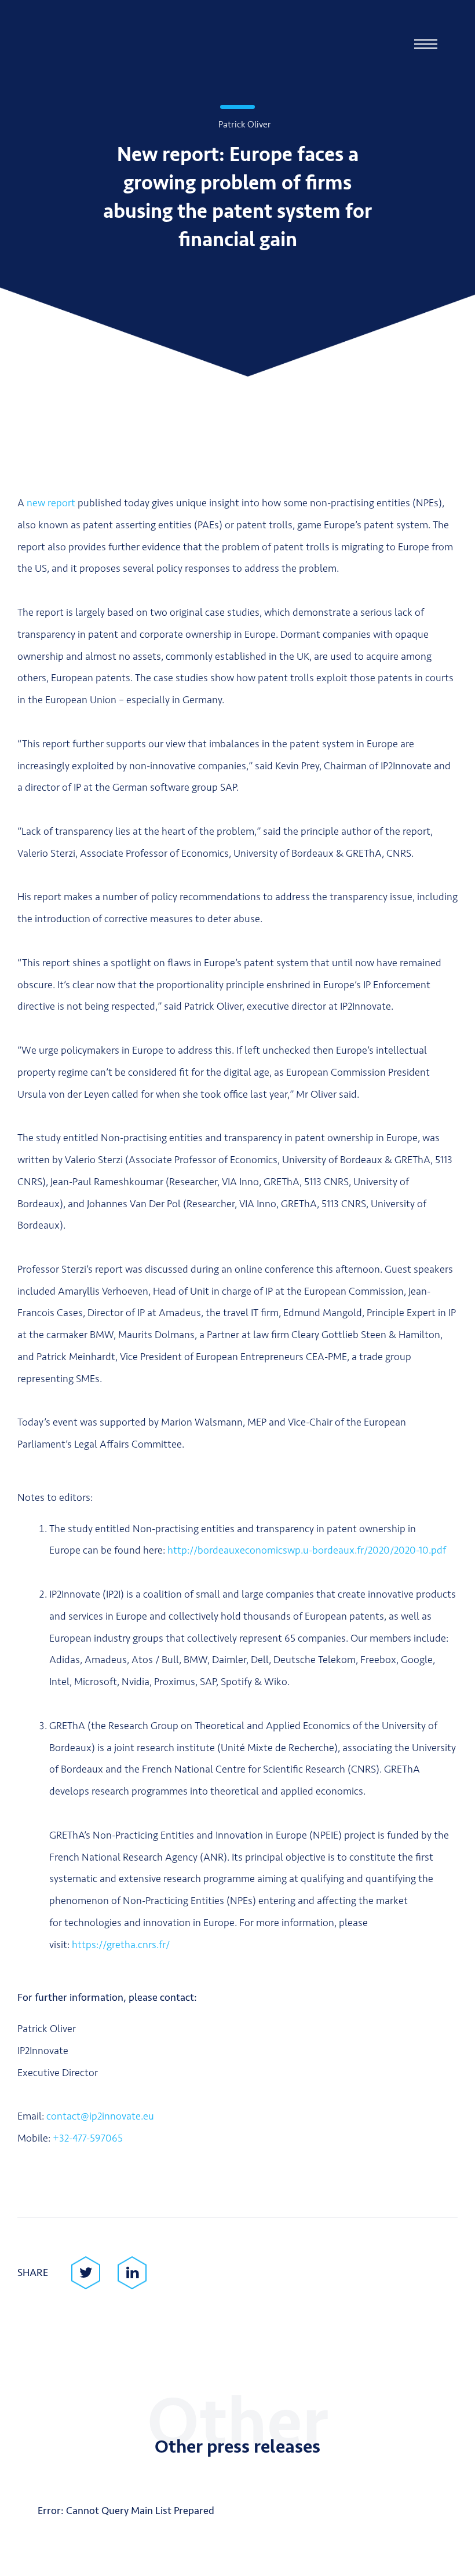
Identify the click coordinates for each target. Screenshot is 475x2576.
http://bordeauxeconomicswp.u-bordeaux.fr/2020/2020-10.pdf (307, 1550)
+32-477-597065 (88, 2138)
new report (51, 503)
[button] (426, 44)
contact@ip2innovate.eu (100, 2116)
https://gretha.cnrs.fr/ (121, 1945)
